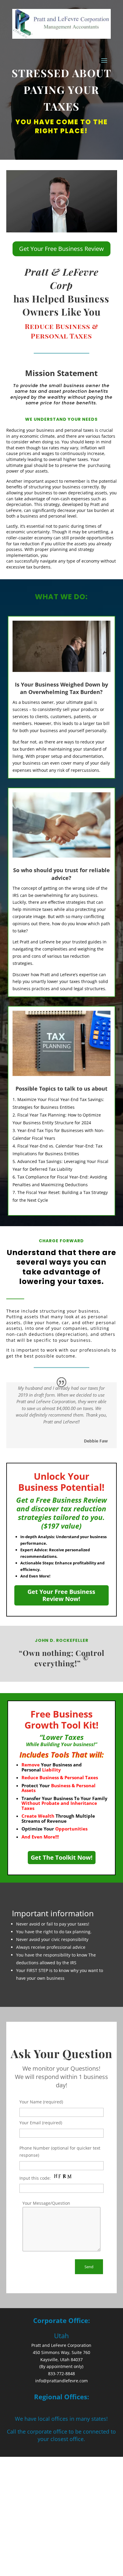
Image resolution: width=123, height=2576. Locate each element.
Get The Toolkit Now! (62, 1857)
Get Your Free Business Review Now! (61, 1595)
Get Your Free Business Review (61, 249)
